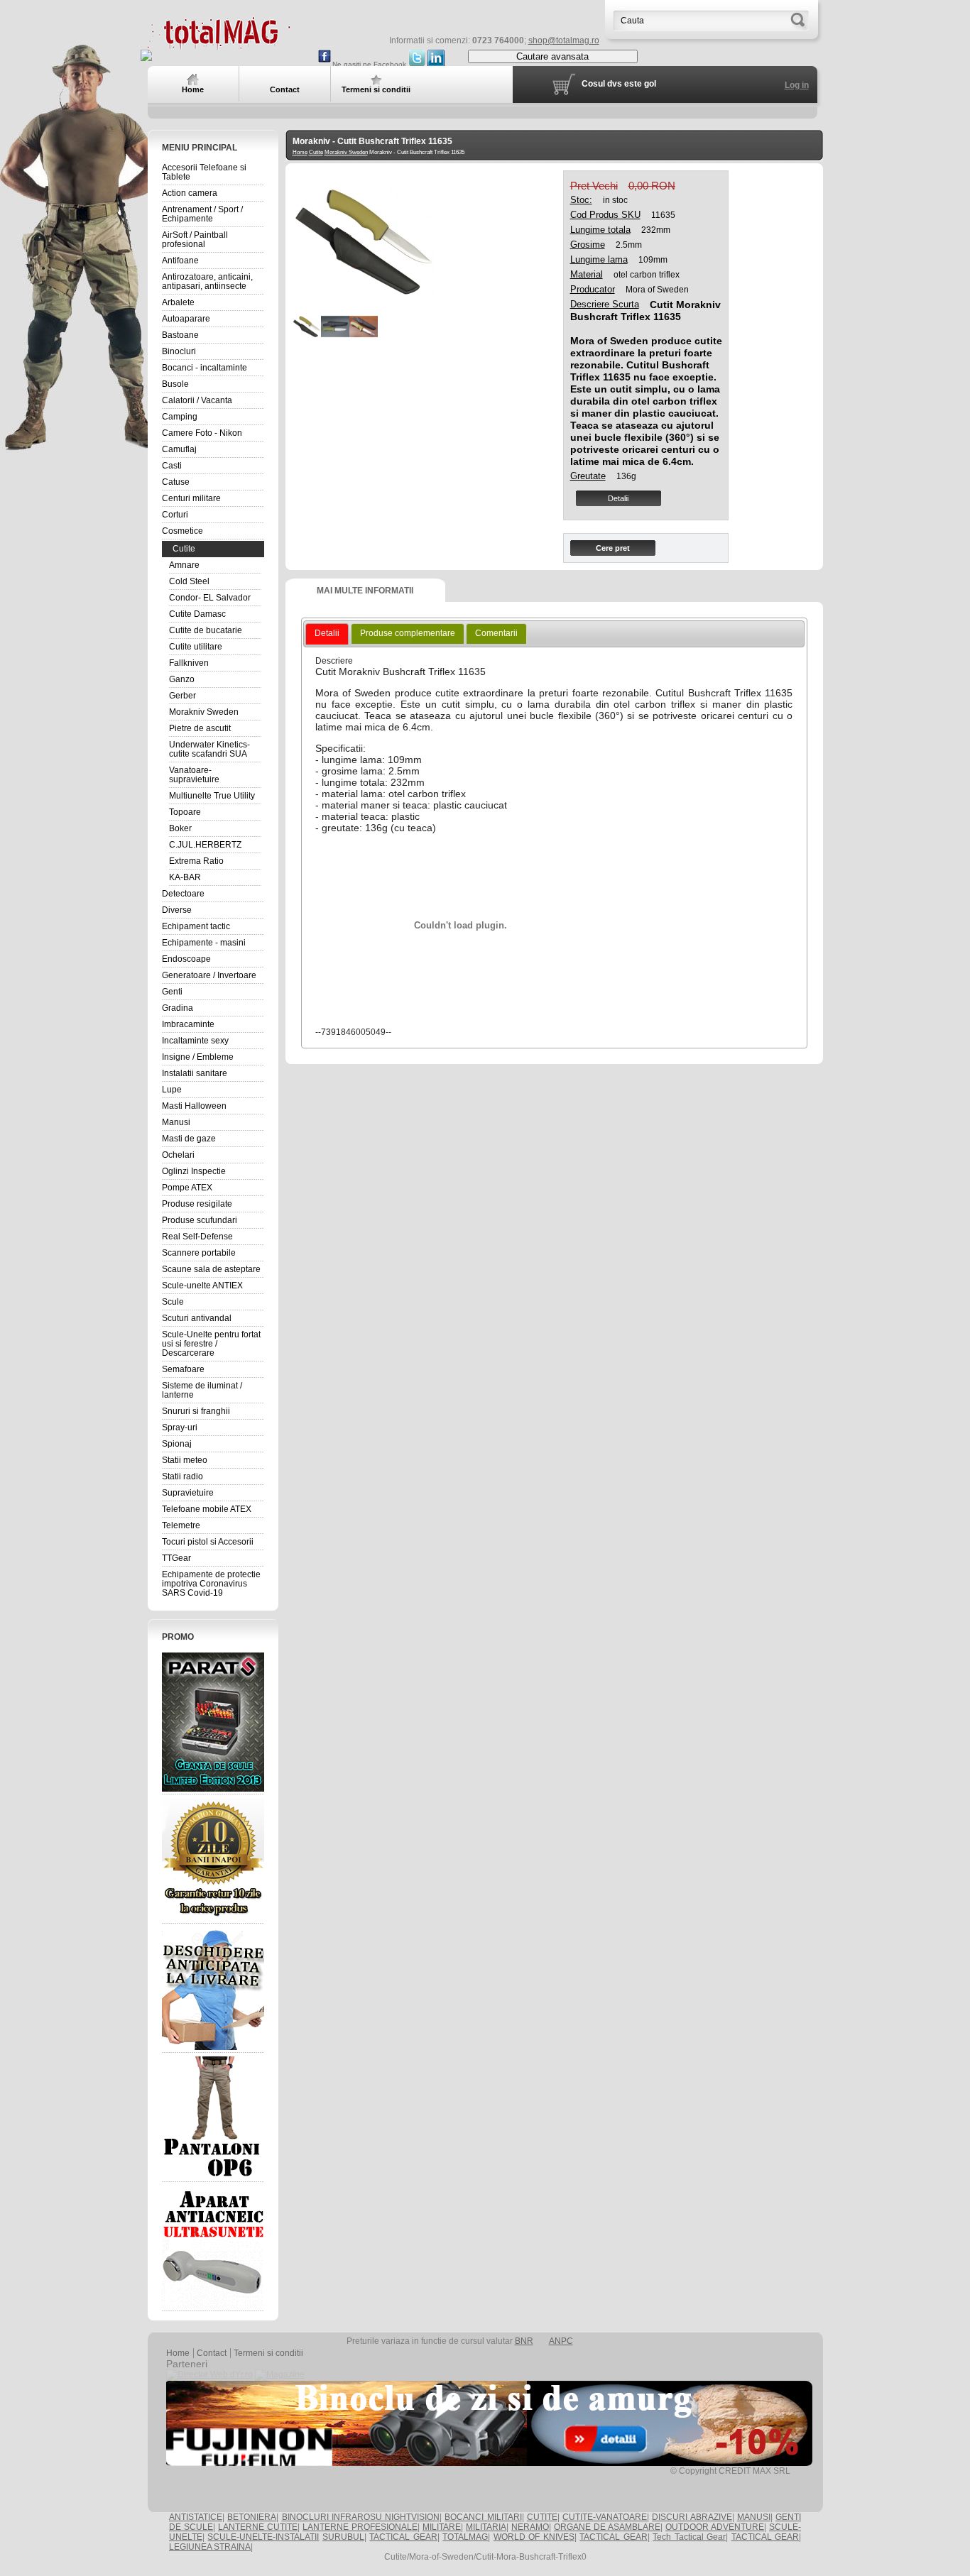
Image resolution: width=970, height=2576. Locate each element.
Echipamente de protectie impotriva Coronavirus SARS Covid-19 (211, 1584)
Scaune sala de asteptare (211, 1269)
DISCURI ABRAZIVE (692, 2517)
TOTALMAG (465, 2537)
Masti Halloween (194, 1106)
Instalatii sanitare (195, 1073)
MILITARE (442, 2527)
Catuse (176, 482)
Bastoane (180, 335)
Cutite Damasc (197, 614)
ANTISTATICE (196, 2517)
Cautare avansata (552, 56)
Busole (175, 384)
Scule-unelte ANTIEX (202, 1286)
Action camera (190, 193)
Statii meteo (185, 1460)
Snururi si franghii (196, 1411)
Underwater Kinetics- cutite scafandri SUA (209, 749)
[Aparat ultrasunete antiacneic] (213, 2247)
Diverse (177, 910)
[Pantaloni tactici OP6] (213, 2117)
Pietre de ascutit (200, 728)
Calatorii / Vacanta (197, 400)
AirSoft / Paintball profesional (195, 240)
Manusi (176, 1122)
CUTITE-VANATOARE (605, 2517)
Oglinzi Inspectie (194, 1171)
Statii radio (182, 1476)
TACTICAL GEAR (403, 2537)
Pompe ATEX (187, 1188)
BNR (524, 2341)
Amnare (184, 565)
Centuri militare (191, 498)
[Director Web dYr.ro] (209, 2374)
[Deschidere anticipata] (213, 1988)
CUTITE (542, 2517)
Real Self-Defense (197, 1237)
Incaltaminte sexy (195, 1041)
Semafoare (183, 1369)
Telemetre (181, 1525)
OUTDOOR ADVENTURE (715, 2527)
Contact (212, 2353)
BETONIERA (252, 2517)
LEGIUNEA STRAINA (210, 2547)
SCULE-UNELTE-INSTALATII (263, 2537)
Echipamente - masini (204, 943)
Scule (173, 1302)
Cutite (184, 549)
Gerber (182, 696)
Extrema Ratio (196, 861)
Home (300, 152)
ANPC (561, 2341)
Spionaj (177, 1444)
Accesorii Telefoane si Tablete (204, 172)
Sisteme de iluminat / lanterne (202, 1390)
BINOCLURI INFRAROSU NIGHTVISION (361, 2517)
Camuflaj (179, 449)
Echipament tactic (196, 926)
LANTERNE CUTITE (258, 2527)
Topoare (185, 812)
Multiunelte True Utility (212, 796)
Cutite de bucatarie (206, 630)
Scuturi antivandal (197, 1318)
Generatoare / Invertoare (209, 975)
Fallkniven (189, 663)
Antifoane (180, 261)
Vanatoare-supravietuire (194, 775)
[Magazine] (280, 2374)
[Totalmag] (219, 44)
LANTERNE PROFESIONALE (360, 2527)
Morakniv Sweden (204, 712)
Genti (172, 992)
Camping (180, 417)
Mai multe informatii (365, 591)
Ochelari (178, 1155)
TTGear (176, 1558)
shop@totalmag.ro (564, 40)
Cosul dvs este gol (619, 84)
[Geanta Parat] (213, 1722)
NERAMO (530, 2527)
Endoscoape (186, 959)
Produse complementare (408, 633)
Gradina (178, 1008)
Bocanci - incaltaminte (205, 368)
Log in (797, 85)
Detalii (618, 498)
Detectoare (183, 894)
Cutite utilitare (196, 647)
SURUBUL (343, 2537)
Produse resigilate (197, 1204)
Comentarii (496, 633)
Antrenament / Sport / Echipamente (202, 214)
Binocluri (179, 351)
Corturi (175, 515)
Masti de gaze (189, 1139)
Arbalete (178, 302)
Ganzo (182, 679)
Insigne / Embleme (198, 1057)
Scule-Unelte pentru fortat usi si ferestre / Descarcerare (211, 1344)
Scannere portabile (199, 1253)
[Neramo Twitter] (417, 64)
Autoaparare (186, 319)
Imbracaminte (188, 1024)
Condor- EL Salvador (210, 598)
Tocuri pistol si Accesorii (208, 1542)
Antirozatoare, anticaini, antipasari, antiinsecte (207, 281)
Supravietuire (188, 1493)
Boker (180, 828)
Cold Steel (189, 581)
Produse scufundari (200, 1220)
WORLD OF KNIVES (534, 2537)
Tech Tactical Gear (689, 2537)
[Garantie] (213, 1859)
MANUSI (754, 2517)
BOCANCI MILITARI (483, 2517)
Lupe (172, 1090)
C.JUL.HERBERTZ (205, 845)
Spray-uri (180, 1427)
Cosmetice (182, 531)
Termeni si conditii (268, 2353)
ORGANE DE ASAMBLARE (607, 2527)
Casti (172, 466)
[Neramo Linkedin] (436, 64)
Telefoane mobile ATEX (207, 1509)
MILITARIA (486, 2527)
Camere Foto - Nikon (202, 433)
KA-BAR (185, 877)
